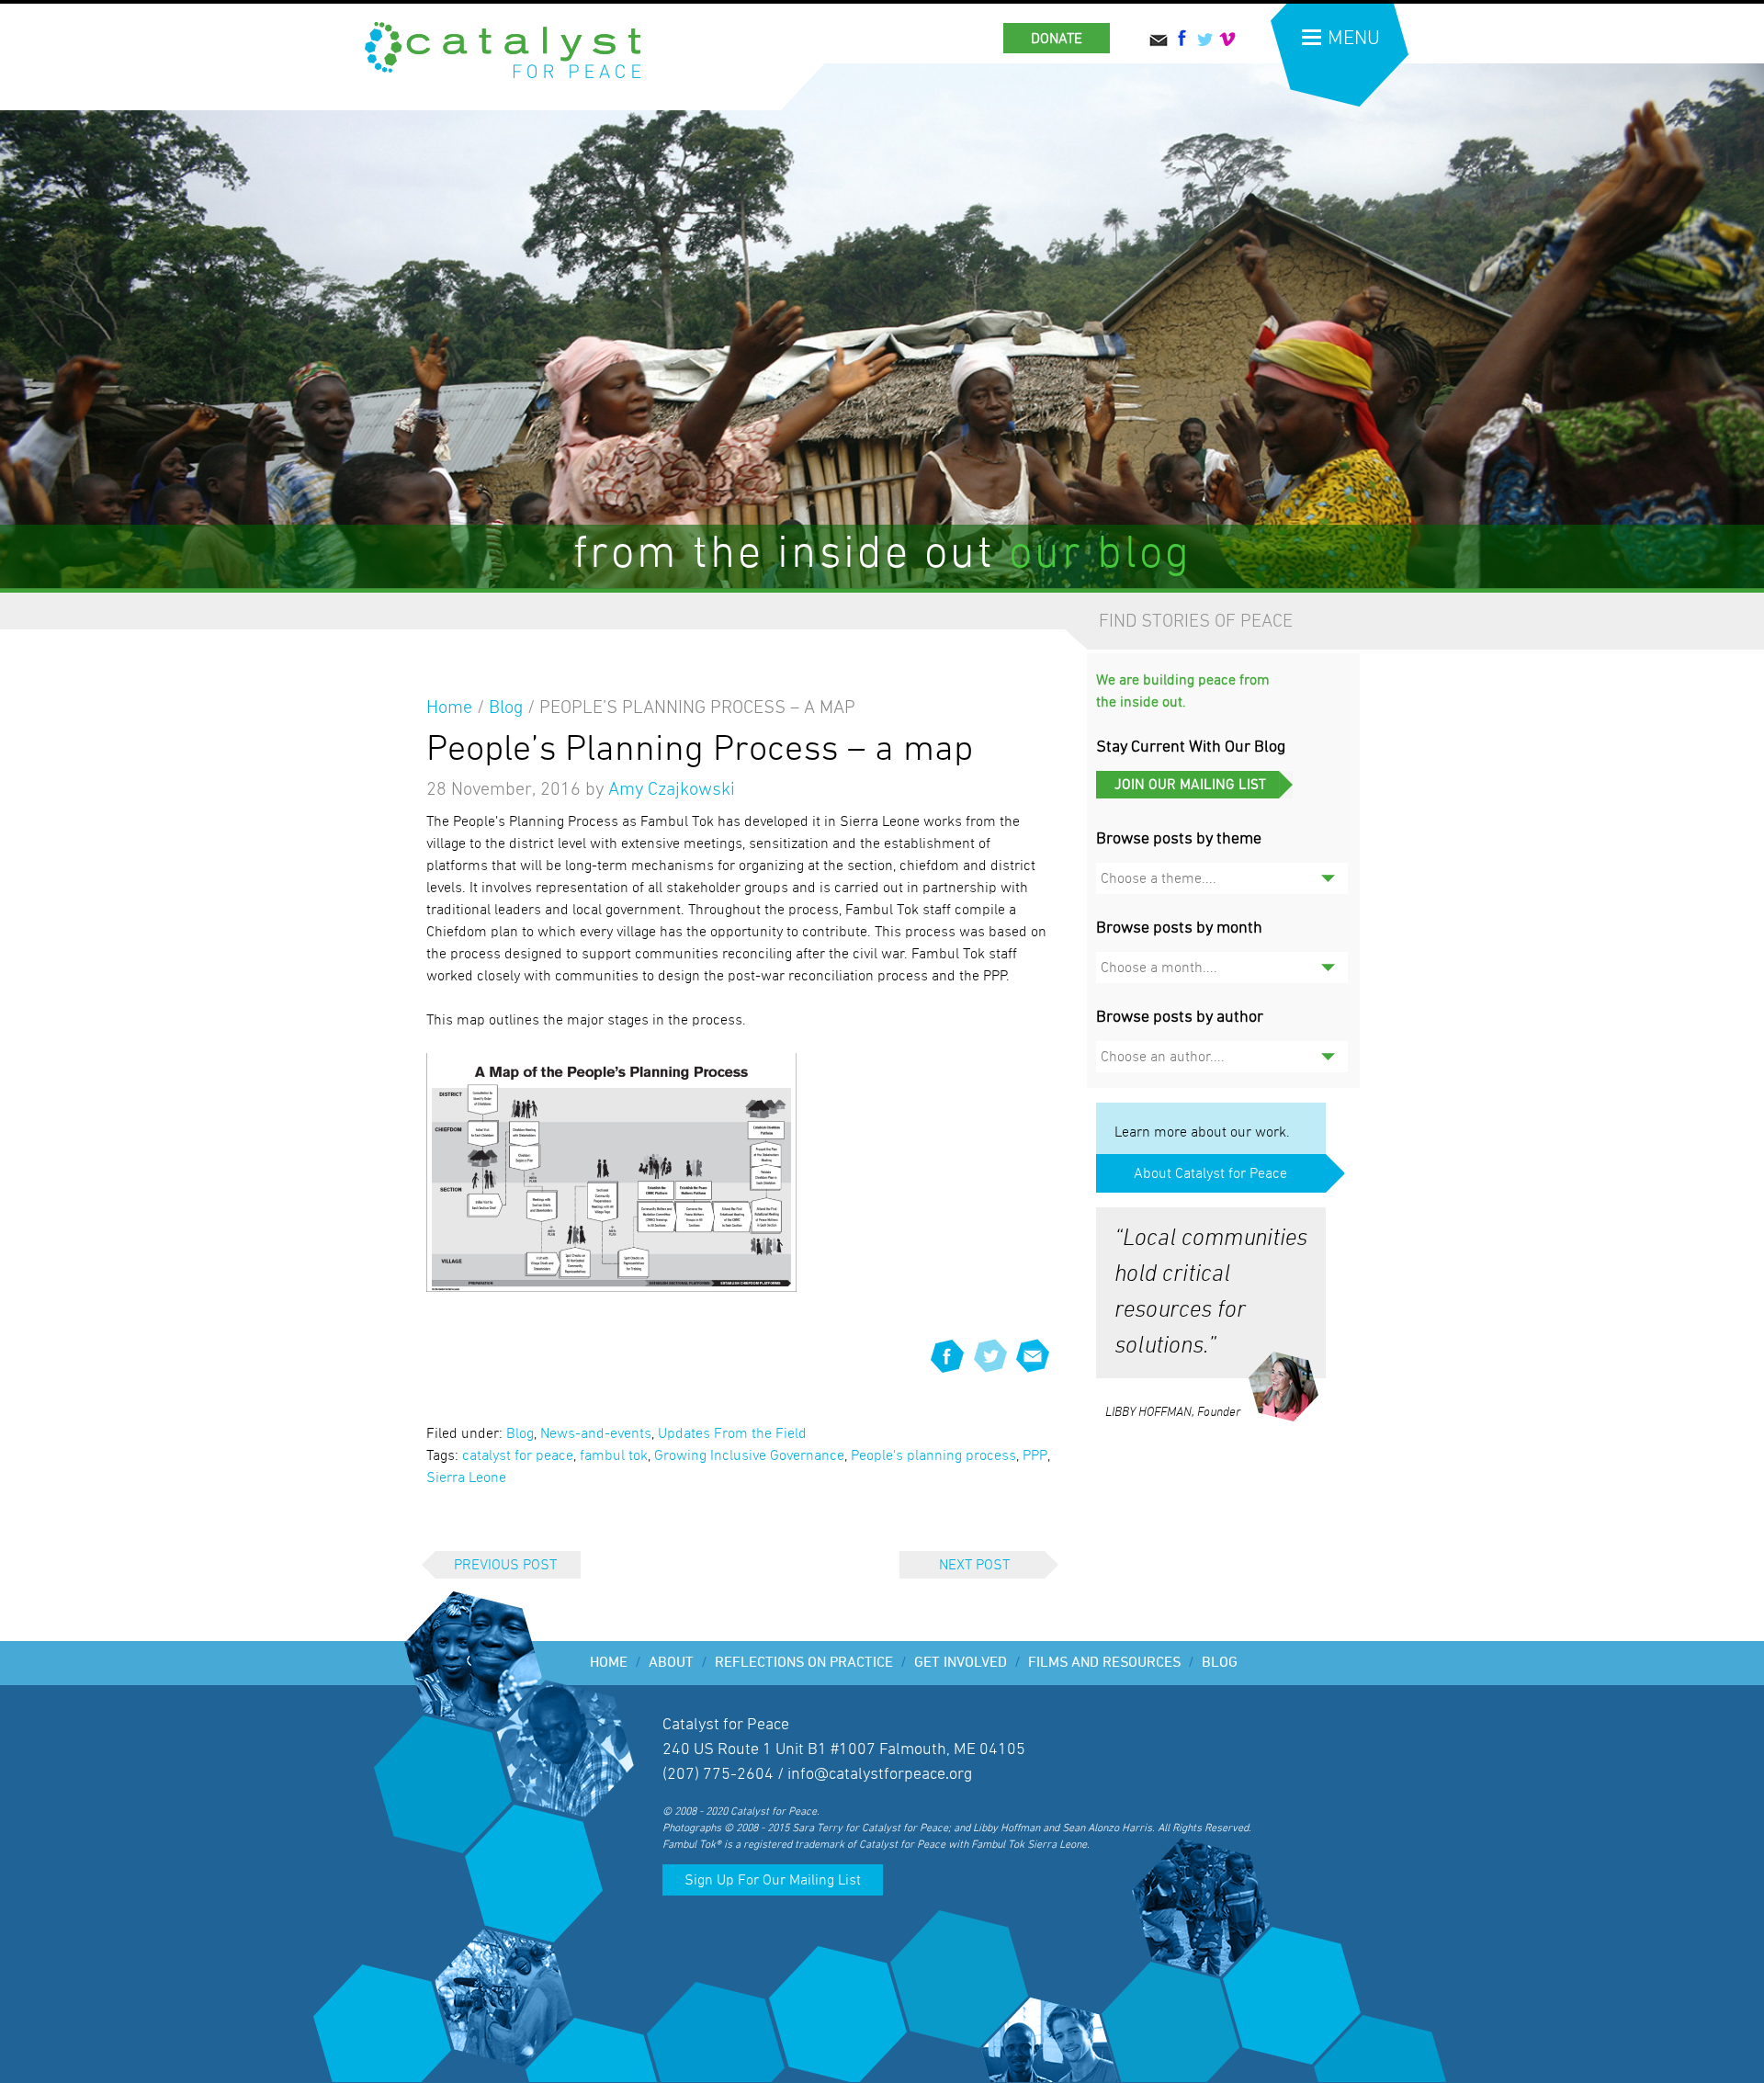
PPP (1035, 1455)
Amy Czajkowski (672, 789)
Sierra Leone (466, 1477)
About (678, 1663)
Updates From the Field (732, 1433)
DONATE (1057, 39)
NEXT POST (974, 1565)
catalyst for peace (518, 1455)
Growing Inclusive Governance (749, 1455)
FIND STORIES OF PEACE (1196, 621)
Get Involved (967, 1663)
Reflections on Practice (811, 1663)
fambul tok (614, 1455)
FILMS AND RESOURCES (1111, 1663)
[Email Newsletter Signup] (1194, 794)
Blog (506, 708)
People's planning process (933, 1455)
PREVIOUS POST (505, 1565)
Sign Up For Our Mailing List (773, 1880)
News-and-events (596, 1433)
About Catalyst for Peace (1210, 1173)
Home (449, 708)
